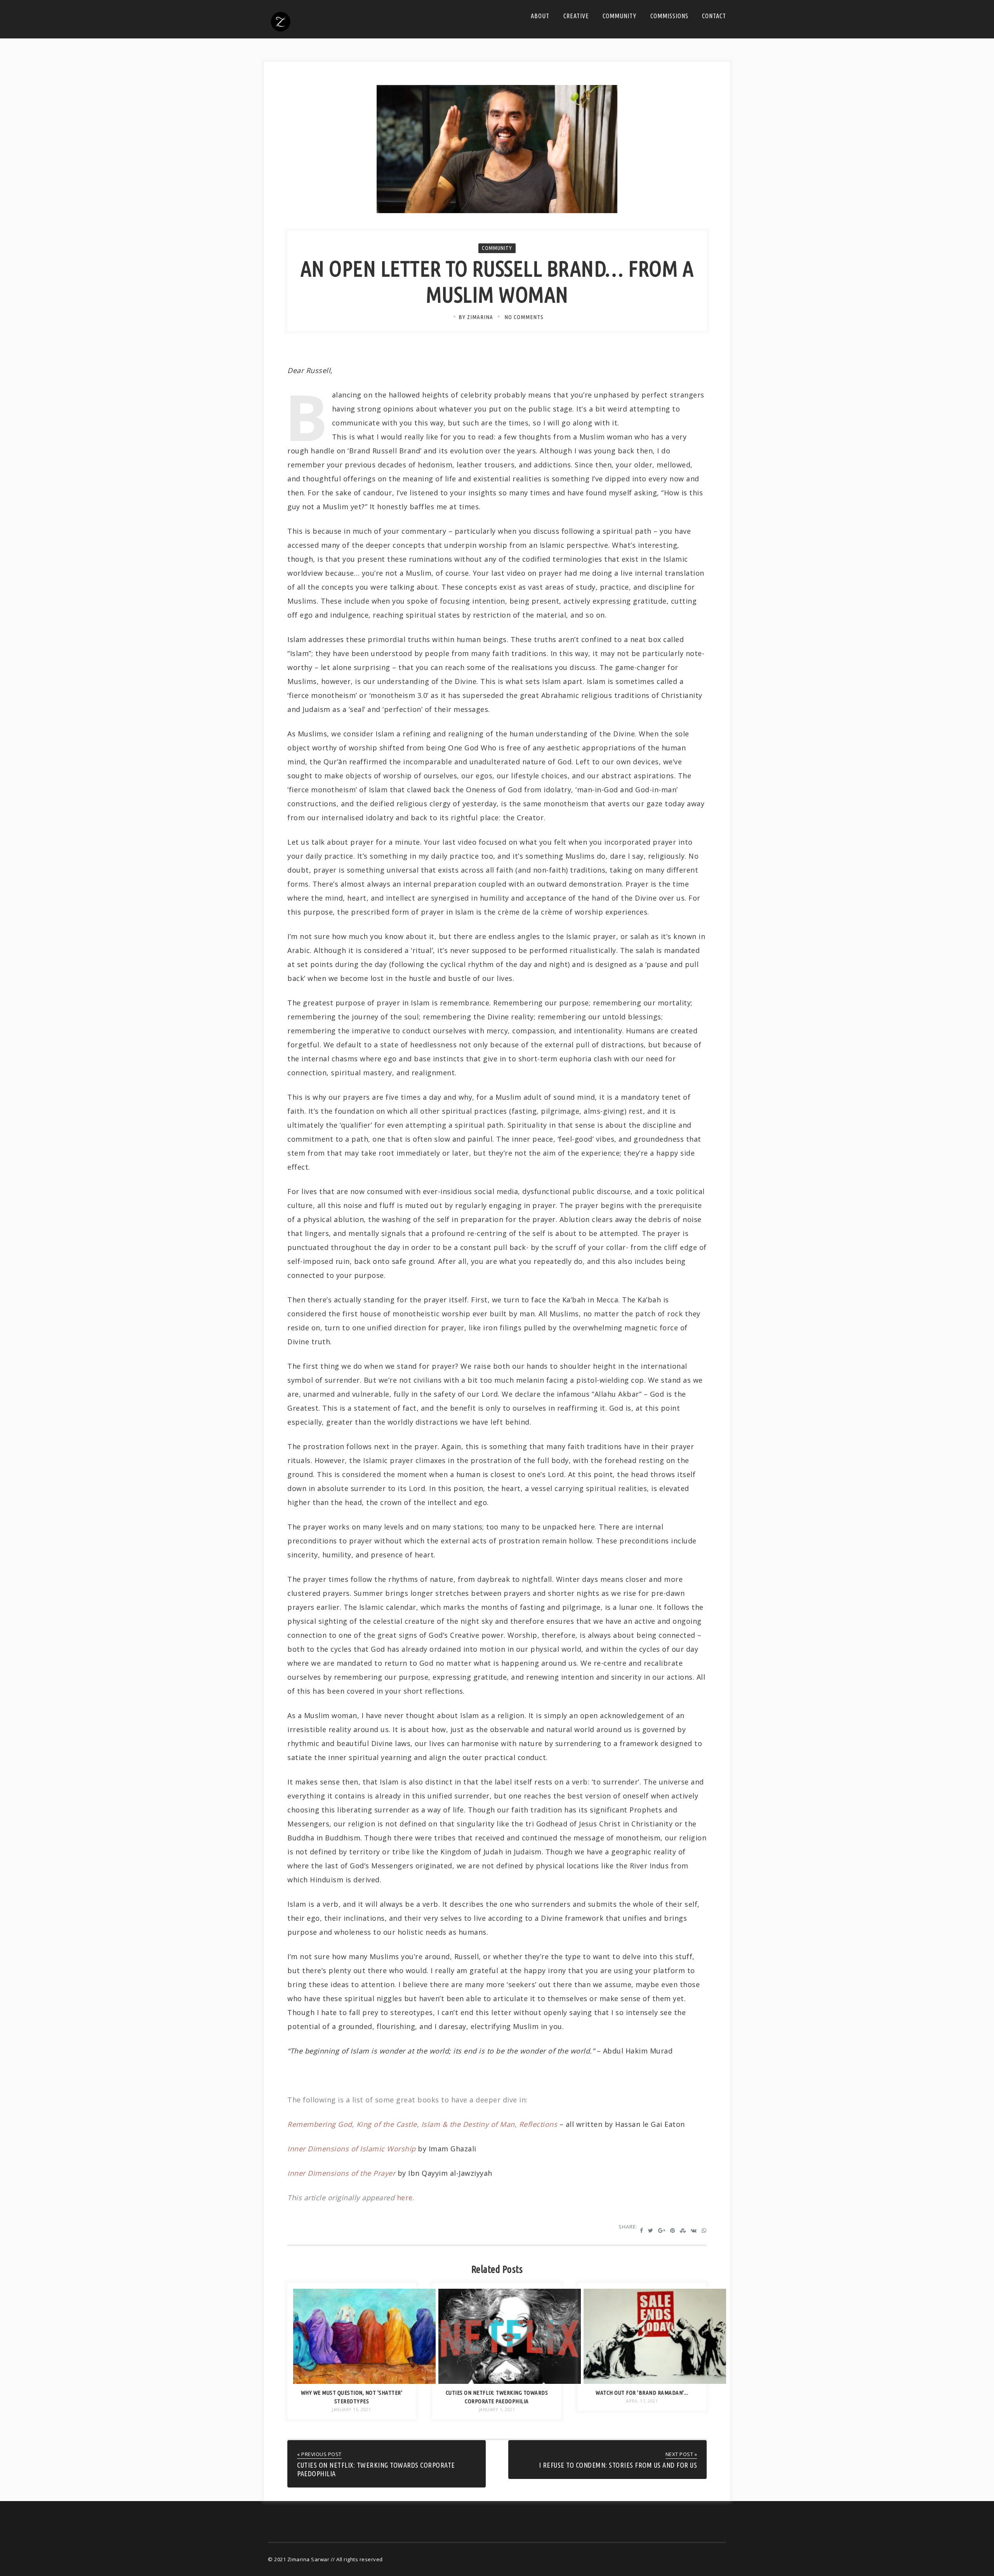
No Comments (524, 317)
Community (620, 16)
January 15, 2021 (351, 2409)
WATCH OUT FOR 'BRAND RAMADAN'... (642, 2393)
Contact (714, 16)
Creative (576, 16)
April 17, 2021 (642, 2401)
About (540, 16)
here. (406, 2198)
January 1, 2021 (497, 2409)
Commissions (669, 16)
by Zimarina (476, 317)
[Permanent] (364, 2381)
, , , (422, 2124)
